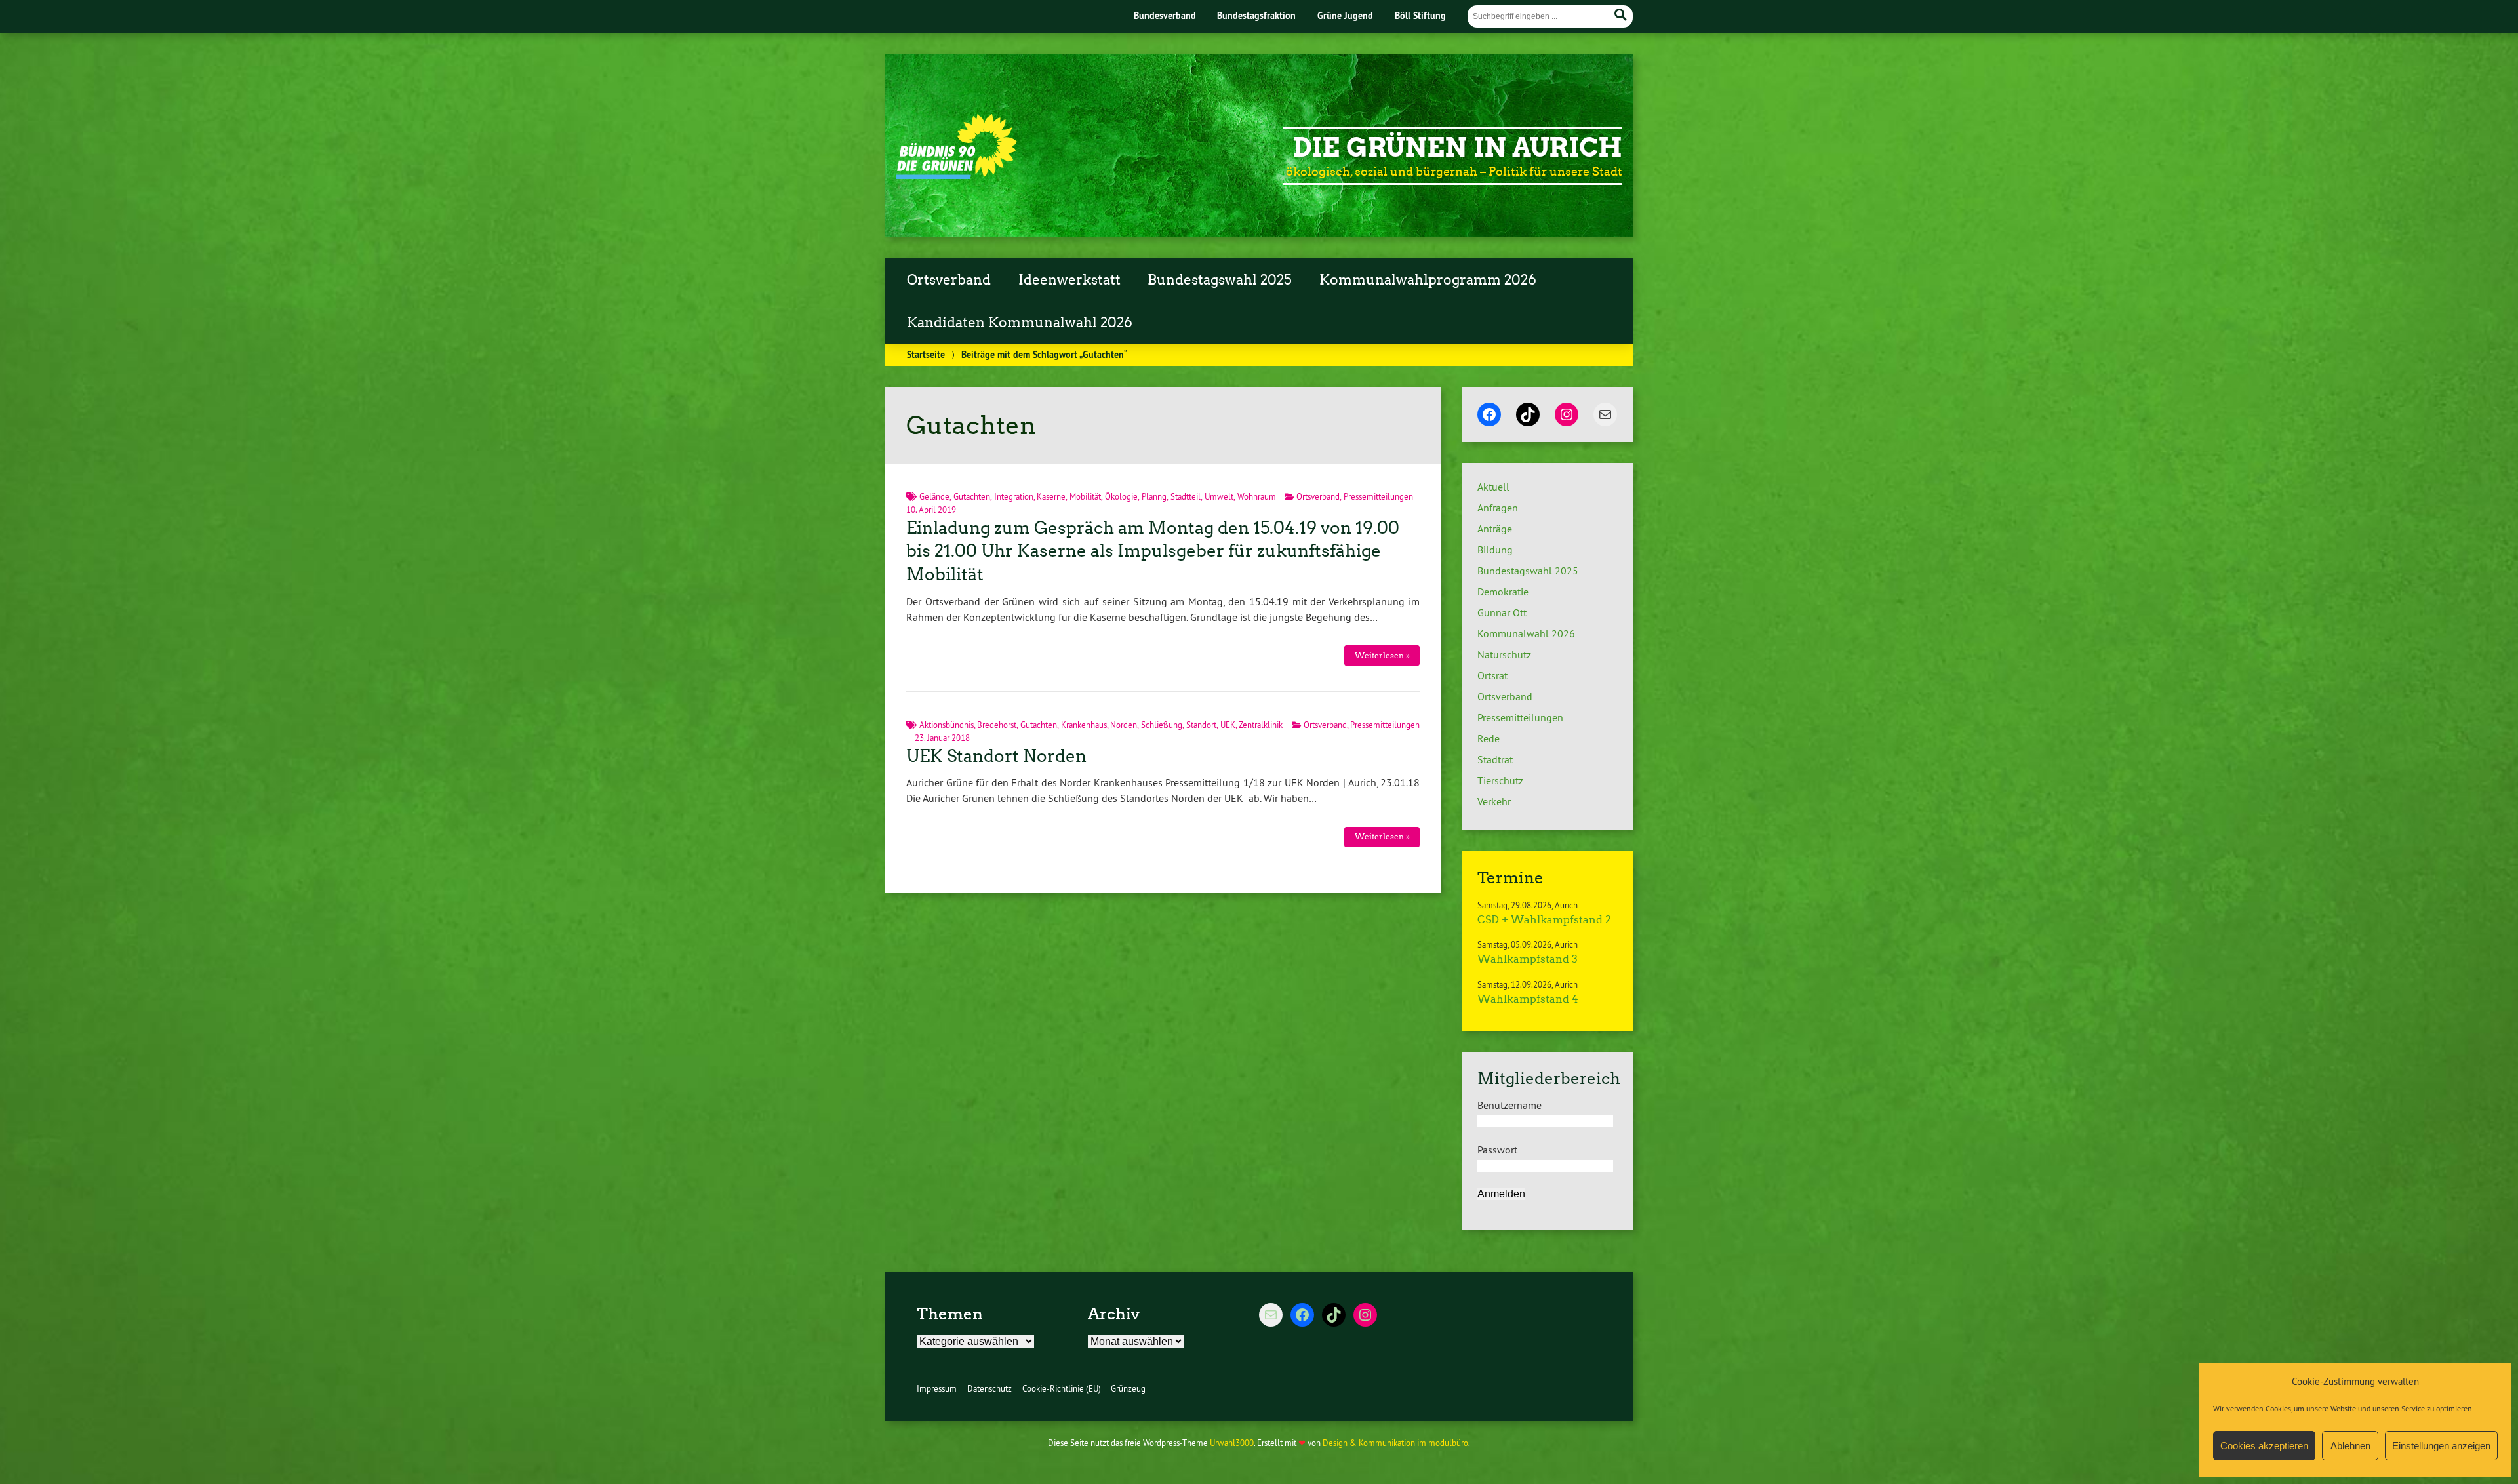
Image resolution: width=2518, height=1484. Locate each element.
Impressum (937, 1388)
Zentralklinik (1261, 725)
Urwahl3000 (1232, 1443)
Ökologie (1121, 496)
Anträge (1495, 529)
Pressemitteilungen (1378, 496)
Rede (1489, 738)
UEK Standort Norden (996, 756)
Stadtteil (1186, 496)
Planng (1154, 496)
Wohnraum (1257, 496)
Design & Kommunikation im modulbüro (1395, 1443)
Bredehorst (997, 725)
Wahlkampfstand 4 (1528, 999)
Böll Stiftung (1420, 15)
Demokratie (1503, 592)
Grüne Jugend (1345, 15)
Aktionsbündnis (947, 725)
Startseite (926, 354)
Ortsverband (949, 280)
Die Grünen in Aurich (1457, 148)
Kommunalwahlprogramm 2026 (1428, 280)
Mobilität (1085, 496)
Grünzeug (1128, 1388)
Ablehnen (2350, 1446)
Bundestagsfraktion (1256, 15)
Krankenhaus (1084, 725)
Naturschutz (1504, 654)
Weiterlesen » (1382, 655)
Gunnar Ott (1502, 612)
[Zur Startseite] (956, 175)
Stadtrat (1495, 759)
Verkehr (1494, 801)
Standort (1201, 725)
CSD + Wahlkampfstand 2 (1544, 920)
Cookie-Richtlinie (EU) (1062, 1388)
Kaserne (1051, 496)
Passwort (1497, 1150)
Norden (1124, 725)
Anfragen (1498, 508)
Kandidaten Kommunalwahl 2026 (1020, 323)
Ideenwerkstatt (1069, 280)
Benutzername (1509, 1105)
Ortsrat (1492, 675)
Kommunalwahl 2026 (1526, 633)
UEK (1228, 725)
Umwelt (1219, 496)
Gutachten (972, 496)
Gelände (934, 496)
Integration (1014, 496)
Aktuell (1493, 487)
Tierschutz (1500, 780)
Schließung (1162, 725)
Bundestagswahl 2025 (1220, 280)
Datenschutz (989, 1388)
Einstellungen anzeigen (2441, 1446)
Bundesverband (1165, 15)
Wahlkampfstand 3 (1528, 959)
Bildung (1495, 550)
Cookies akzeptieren (2264, 1446)
